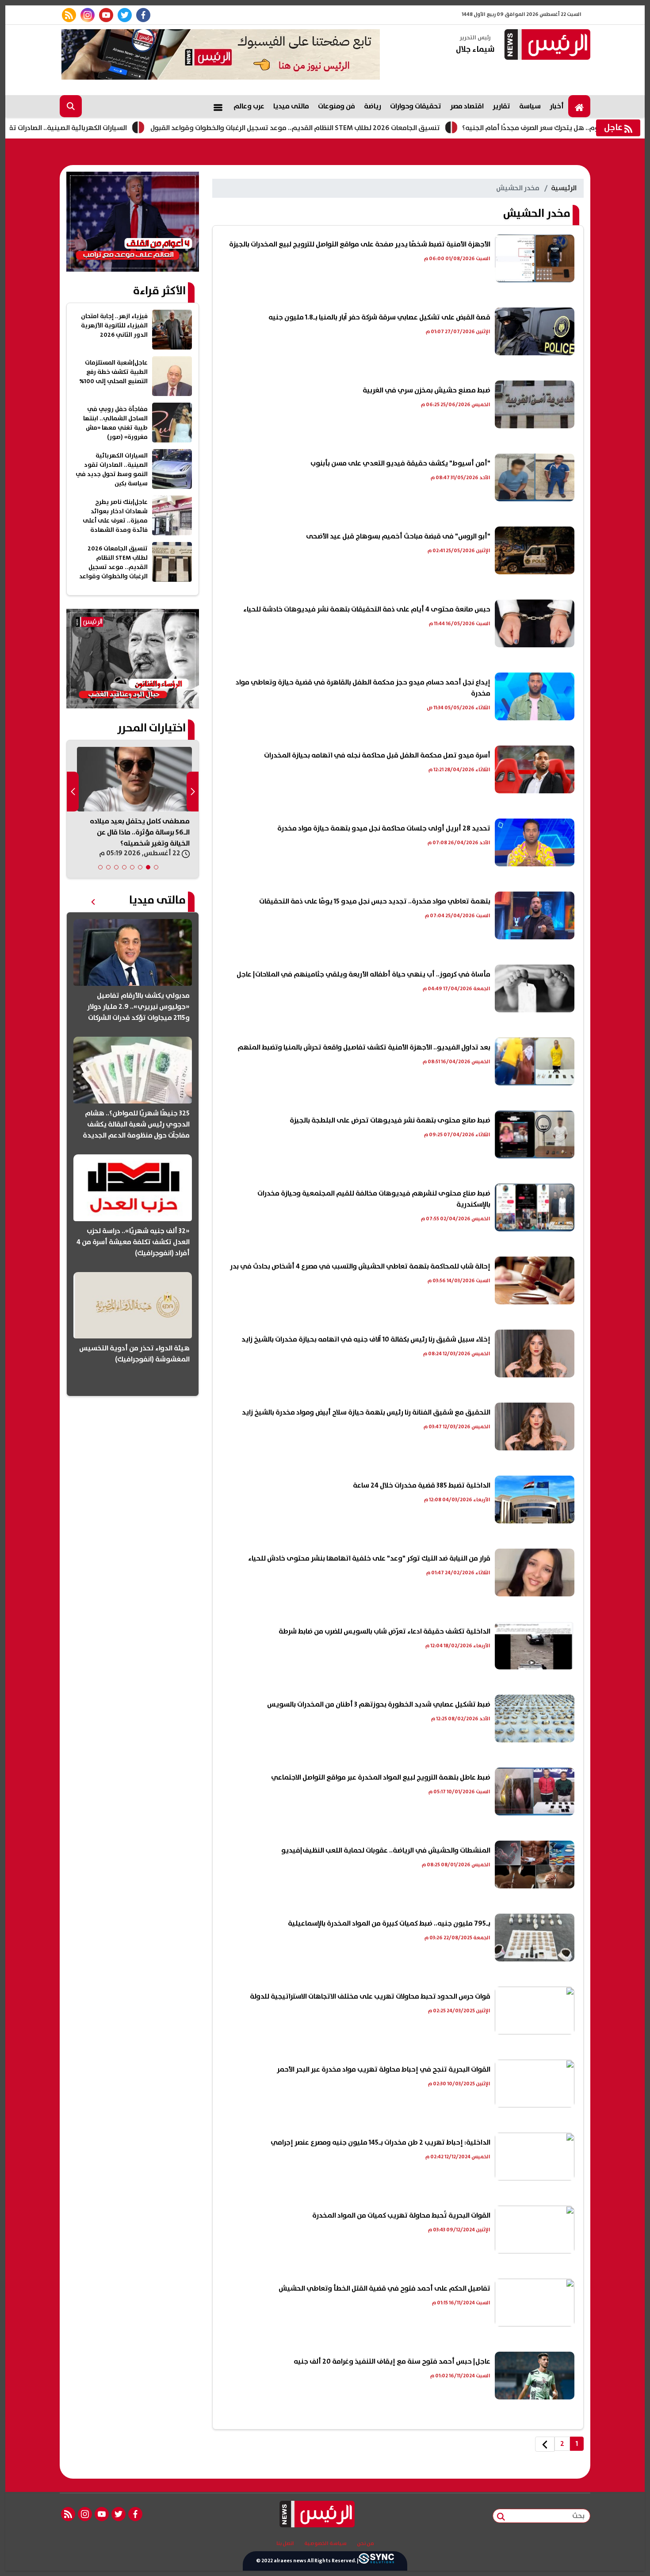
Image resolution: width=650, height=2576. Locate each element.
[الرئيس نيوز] (546, 45)
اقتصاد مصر (467, 106)
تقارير (501, 106)
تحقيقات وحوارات (416, 106)
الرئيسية (564, 188)
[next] (545, 2444)
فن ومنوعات (336, 106)
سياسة (530, 106)
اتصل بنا (285, 2544)
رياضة (373, 106)
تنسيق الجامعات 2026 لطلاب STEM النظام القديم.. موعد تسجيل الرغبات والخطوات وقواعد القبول (370, 128)
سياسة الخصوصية (325, 2544)
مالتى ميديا (291, 106)
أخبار (557, 106)
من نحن (365, 2544)
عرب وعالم (249, 106)
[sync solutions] (376, 2561)
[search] (71, 106)
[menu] (218, 106)
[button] (156, 867)
